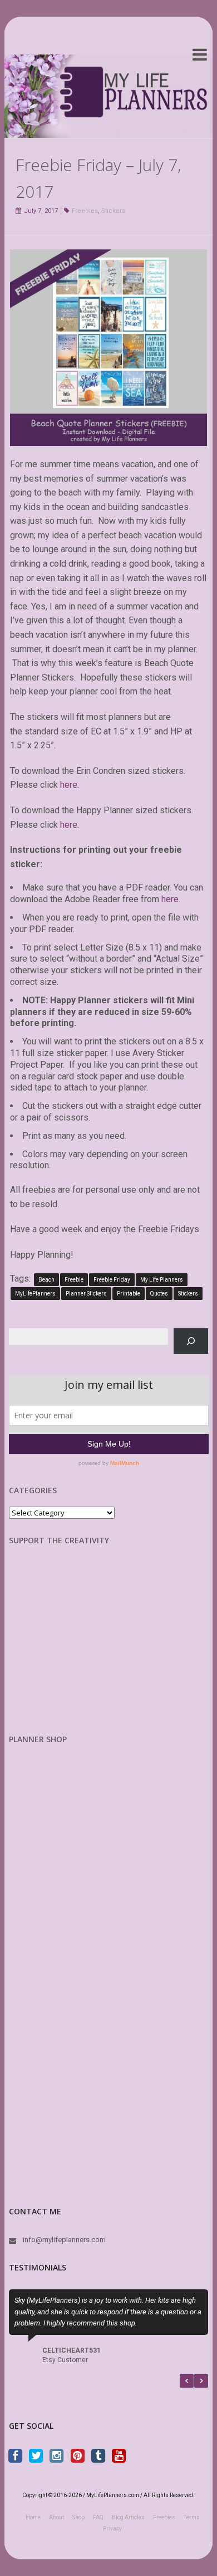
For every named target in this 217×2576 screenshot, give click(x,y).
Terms (192, 2517)
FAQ (98, 2517)
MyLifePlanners (35, 1294)
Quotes (159, 1294)
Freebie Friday (112, 1280)
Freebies (85, 211)
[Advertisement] (67, 1648)
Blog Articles (128, 2517)
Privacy (112, 2529)
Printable (129, 1294)
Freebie (74, 1280)
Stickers (113, 211)
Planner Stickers (86, 1294)
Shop (78, 2517)
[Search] (191, 1341)
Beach (46, 1280)
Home (33, 2517)
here (69, 785)
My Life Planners (162, 1280)
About (56, 2517)
